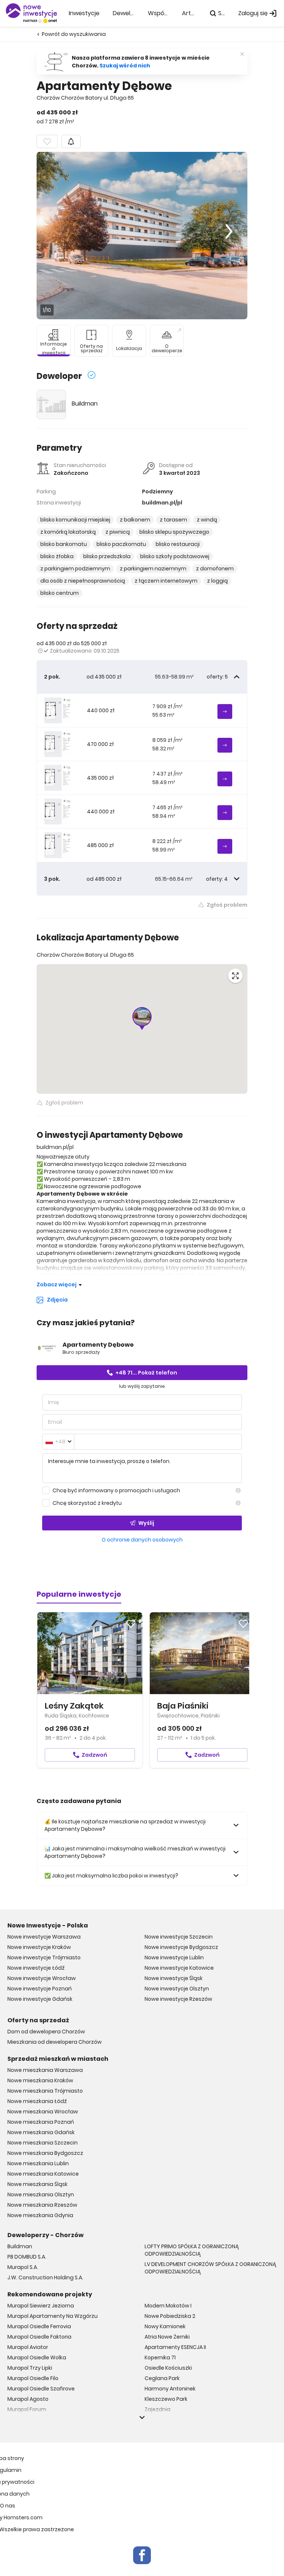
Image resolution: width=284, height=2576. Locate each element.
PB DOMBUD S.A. (27, 2257)
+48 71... (146, 1373)
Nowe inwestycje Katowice (179, 1968)
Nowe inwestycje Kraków (39, 1947)
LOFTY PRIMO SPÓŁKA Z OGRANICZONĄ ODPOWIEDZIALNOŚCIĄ (192, 2250)
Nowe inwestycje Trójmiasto (44, 1957)
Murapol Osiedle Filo (33, 2378)
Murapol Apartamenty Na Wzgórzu (53, 2316)
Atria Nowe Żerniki (167, 2337)
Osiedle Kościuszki (168, 2368)
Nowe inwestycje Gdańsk (40, 1999)
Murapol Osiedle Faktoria (39, 2337)
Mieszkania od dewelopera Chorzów (55, 2042)
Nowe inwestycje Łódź (36, 1968)
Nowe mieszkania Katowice (43, 2174)
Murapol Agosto (28, 2399)
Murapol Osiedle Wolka (37, 2357)
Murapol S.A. (23, 2267)
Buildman (85, 404)
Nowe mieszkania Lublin (38, 2163)
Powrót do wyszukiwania (74, 34)
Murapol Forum (27, 2409)
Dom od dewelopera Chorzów (46, 2032)
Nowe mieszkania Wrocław (43, 2112)
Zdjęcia (57, 1300)
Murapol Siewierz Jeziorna (41, 2306)
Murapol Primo (26, 2420)
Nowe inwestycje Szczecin (179, 1937)
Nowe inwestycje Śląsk (174, 1978)
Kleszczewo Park (166, 2399)
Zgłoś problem (227, 905)
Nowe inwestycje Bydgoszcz (181, 1947)
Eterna (153, 2420)
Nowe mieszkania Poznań (41, 2122)
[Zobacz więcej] (142, 2417)
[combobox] (58, 1442)
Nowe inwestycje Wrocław (42, 1978)
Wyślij (146, 1523)
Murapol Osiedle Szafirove (41, 2389)
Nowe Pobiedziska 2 (170, 2316)
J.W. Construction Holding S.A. (45, 2277)
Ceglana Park (162, 2378)
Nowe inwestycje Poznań (40, 1989)
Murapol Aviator (28, 2347)
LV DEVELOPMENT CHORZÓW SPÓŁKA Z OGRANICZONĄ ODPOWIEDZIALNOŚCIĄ (210, 2268)
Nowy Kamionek (165, 2326)
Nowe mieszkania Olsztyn (41, 2195)
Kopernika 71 (160, 2357)
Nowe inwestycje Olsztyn (177, 1989)
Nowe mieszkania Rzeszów (42, 2205)
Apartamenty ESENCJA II (175, 2347)
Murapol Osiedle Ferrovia (39, 2326)
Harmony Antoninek (170, 2389)
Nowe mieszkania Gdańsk (41, 2132)
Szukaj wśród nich (125, 66)
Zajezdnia (158, 2409)
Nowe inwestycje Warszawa (44, 1937)
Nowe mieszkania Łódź (37, 2101)
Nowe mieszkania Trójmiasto (45, 2091)
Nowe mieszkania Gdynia (40, 2215)
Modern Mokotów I (168, 2306)
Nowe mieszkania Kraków (40, 2080)
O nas (8, 2506)
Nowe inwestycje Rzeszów (178, 1999)
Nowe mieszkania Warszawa (45, 2070)
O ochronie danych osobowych (142, 1540)
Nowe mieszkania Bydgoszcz (45, 2153)
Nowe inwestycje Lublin (174, 1957)
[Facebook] (142, 2555)
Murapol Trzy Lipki (30, 2368)
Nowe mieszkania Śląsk (38, 2184)
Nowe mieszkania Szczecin (43, 2143)
